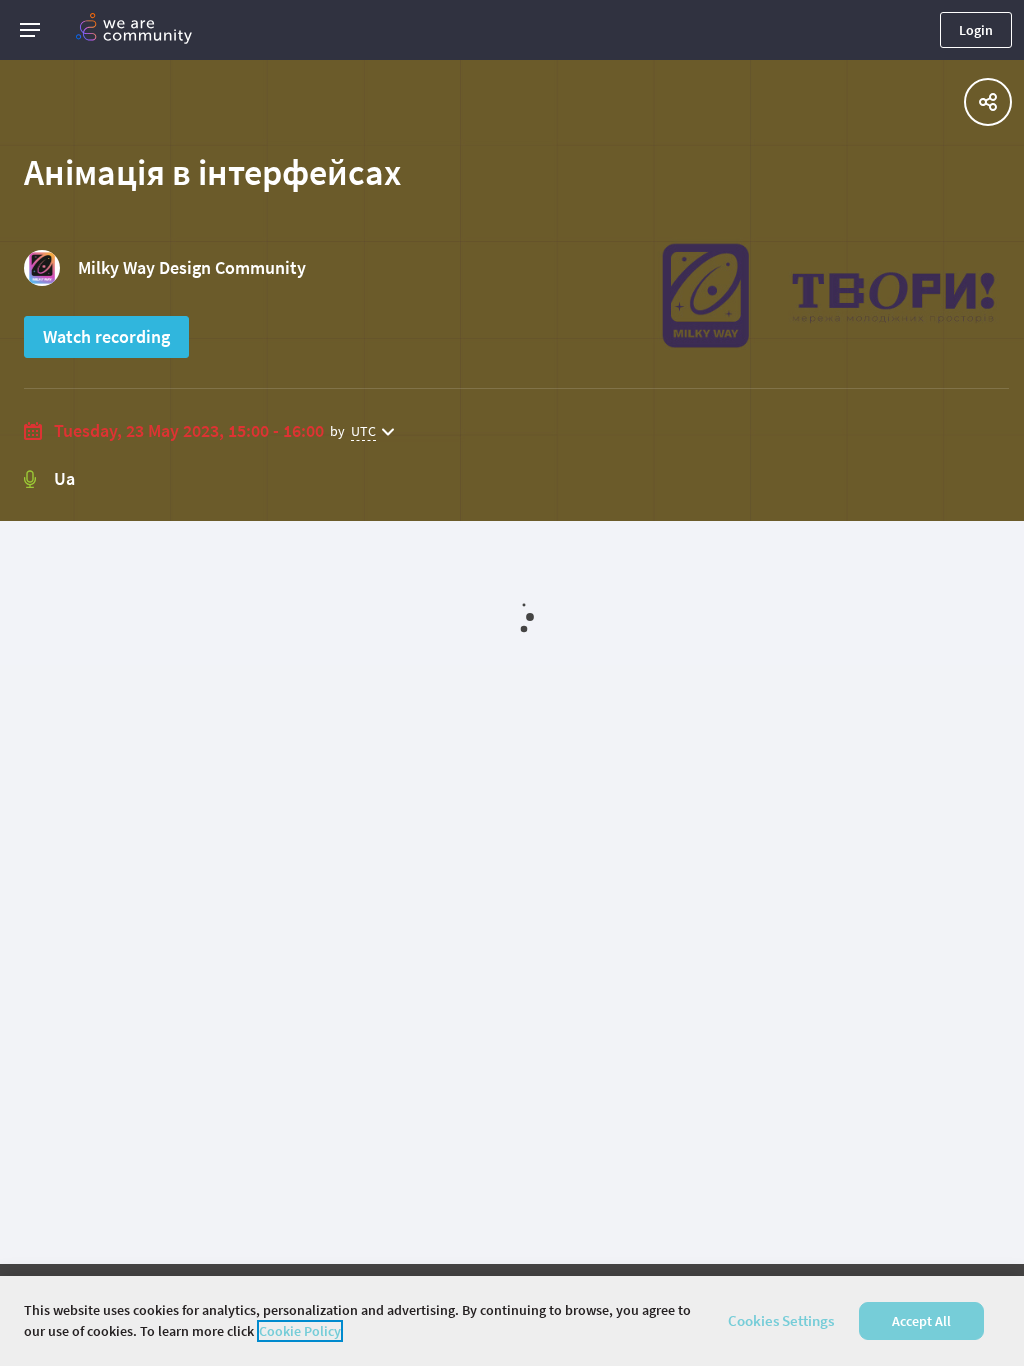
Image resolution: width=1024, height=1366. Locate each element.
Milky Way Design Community (192, 267)
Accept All (921, 1321)
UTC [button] (363, 431)
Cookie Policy (300, 1331)
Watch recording (106, 336)
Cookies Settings (781, 1320)
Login (976, 30)
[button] (30, 30)
